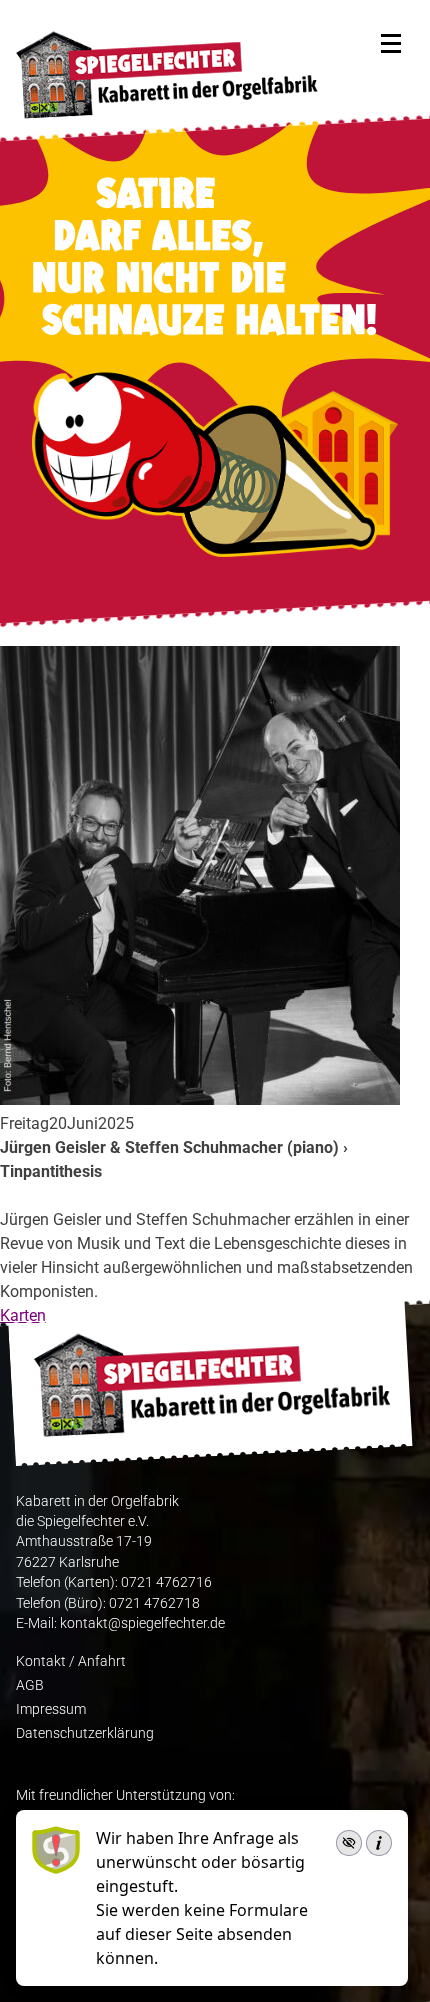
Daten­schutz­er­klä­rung (85, 1733)
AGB (30, 1685)
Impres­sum (51, 1709)
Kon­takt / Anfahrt (71, 1661)
